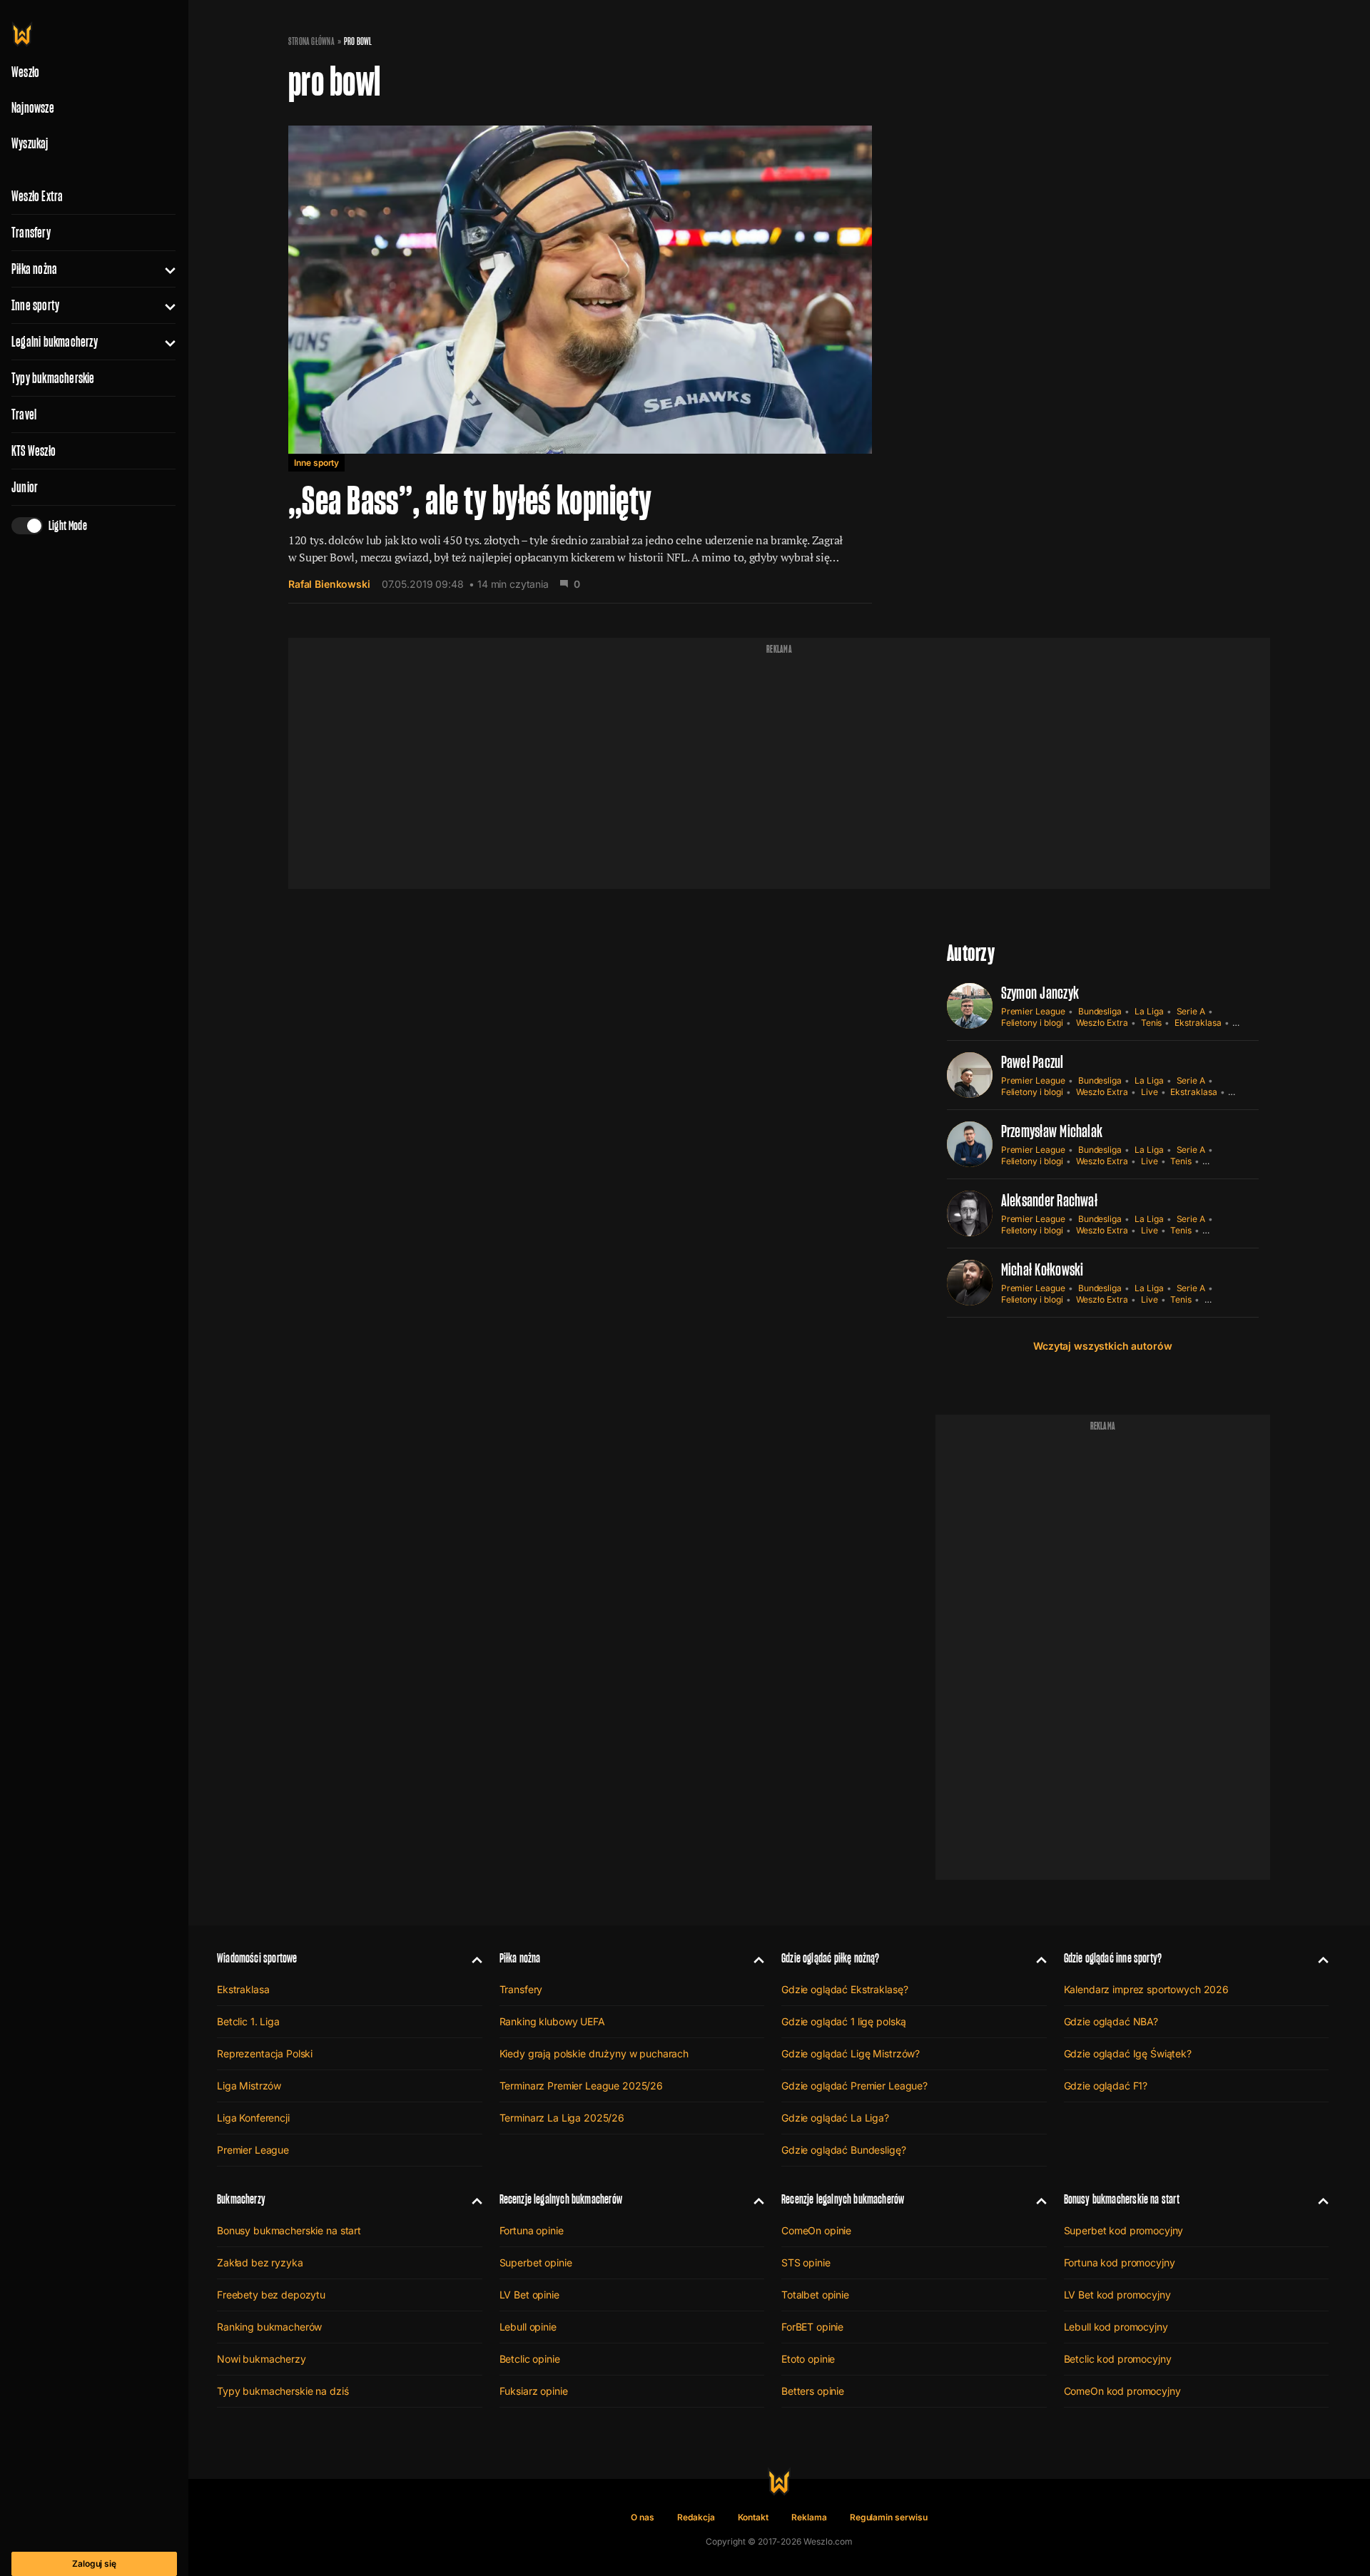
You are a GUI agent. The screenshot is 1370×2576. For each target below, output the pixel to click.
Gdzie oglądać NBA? (1111, 2021)
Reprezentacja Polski (265, 2053)
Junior (25, 487)
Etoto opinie (808, 2359)
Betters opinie (813, 2391)
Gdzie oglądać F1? (1106, 2086)
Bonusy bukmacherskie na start (289, 2230)
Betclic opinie (530, 2359)
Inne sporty (35, 305)
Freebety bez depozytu (271, 2295)
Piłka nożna (34, 269)
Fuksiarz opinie (534, 2391)
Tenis (1152, 1023)
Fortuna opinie (532, 2230)
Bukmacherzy (241, 2199)
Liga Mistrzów (249, 2086)
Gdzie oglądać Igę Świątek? (1128, 2053)
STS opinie (806, 2262)
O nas (643, 2517)
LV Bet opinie (529, 2295)
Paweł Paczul (1032, 1062)
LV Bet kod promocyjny (1117, 2295)
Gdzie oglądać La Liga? (835, 2118)
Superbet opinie (536, 2262)
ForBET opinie (812, 2327)
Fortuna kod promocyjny (1120, 2262)
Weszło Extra (37, 196)
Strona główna (311, 41)
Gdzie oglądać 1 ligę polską (844, 2021)
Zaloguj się (94, 2564)
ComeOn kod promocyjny (1122, 2391)
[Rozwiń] (164, 269)
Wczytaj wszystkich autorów (1102, 1346)
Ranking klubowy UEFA (552, 2021)
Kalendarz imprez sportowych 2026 (1147, 1989)
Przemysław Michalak (1052, 1131)
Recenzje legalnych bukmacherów (561, 2199)
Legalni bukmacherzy (55, 342)
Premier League (1033, 1011)
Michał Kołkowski (1042, 1269)
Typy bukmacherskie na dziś (283, 2391)
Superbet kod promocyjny (1124, 2230)
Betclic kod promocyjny (1118, 2359)
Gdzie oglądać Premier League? (854, 2086)
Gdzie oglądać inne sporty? (1113, 1958)
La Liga (1149, 1011)
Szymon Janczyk (1040, 993)
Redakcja (696, 2517)
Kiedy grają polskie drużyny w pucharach (594, 2053)
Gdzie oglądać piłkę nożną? (831, 1958)
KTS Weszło (34, 451)
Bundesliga (1100, 1011)
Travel (24, 414)
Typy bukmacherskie (53, 378)
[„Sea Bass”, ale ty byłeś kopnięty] (580, 355)
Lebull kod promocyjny (1116, 2327)
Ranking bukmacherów (269, 2327)
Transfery (31, 233)
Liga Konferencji (253, 2118)
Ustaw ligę (1225, 1299)
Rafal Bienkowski (329, 584)
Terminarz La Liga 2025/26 (562, 2118)
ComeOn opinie (816, 2230)
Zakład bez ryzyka (260, 2262)
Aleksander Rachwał (1049, 1200)
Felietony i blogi (1032, 1023)
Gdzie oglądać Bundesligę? (844, 2150)
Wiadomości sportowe (257, 1958)
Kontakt (753, 2517)
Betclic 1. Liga (248, 2021)
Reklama (809, 2517)
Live (1150, 1092)
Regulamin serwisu (889, 2517)
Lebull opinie (528, 2327)
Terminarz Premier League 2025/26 (582, 2086)
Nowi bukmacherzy (262, 2359)
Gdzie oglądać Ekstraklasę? (844, 1989)
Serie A (1191, 1011)
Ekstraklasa (1198, 1023)
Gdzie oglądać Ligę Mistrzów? (851, 2053)
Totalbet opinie (815, 2295)
